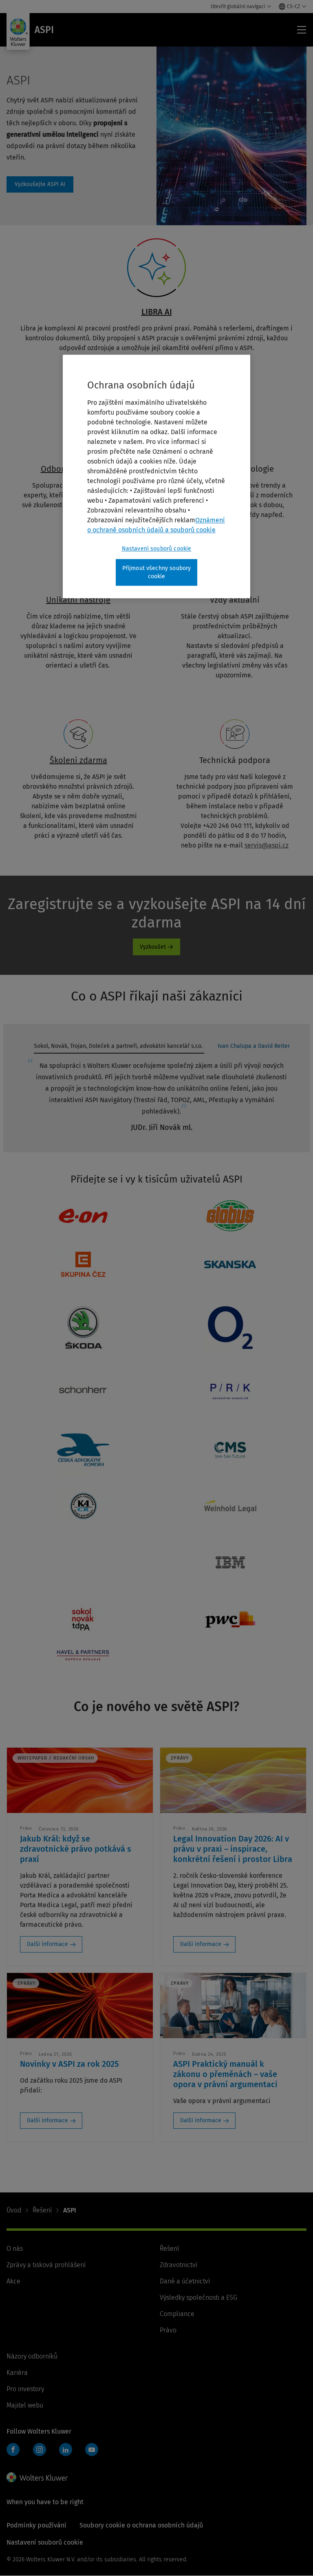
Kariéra (17, 2373)
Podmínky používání (36, 2525)
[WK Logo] (37, 2477)
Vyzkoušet (153, 947)
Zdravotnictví (179, 2265)
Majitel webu (25, 2405)
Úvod (14, 2210)
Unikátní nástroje (78, 600)
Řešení (42, 2210)
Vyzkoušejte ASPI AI (40, 184)
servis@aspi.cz (267, 845)
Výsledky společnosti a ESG (198, 2298)
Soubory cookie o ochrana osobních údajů (141, 2525)
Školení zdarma (78, 760)
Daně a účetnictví (185, 2281)
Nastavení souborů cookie (157, 549)
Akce (13, 2281)
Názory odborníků (32, 2356)
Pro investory (25, 2389)
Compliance (177, 2314)
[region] (156, 476)
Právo (168, 2330)
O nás (15, 2249)
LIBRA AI (157, 312)
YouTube (92, 2450)
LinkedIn (66, 2450)
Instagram (40, 2450)
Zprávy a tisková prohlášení (46, 2265)
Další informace (47, 1944)
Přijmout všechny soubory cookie (157, 572)
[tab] (119, 1048)
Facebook (13, 2450)
